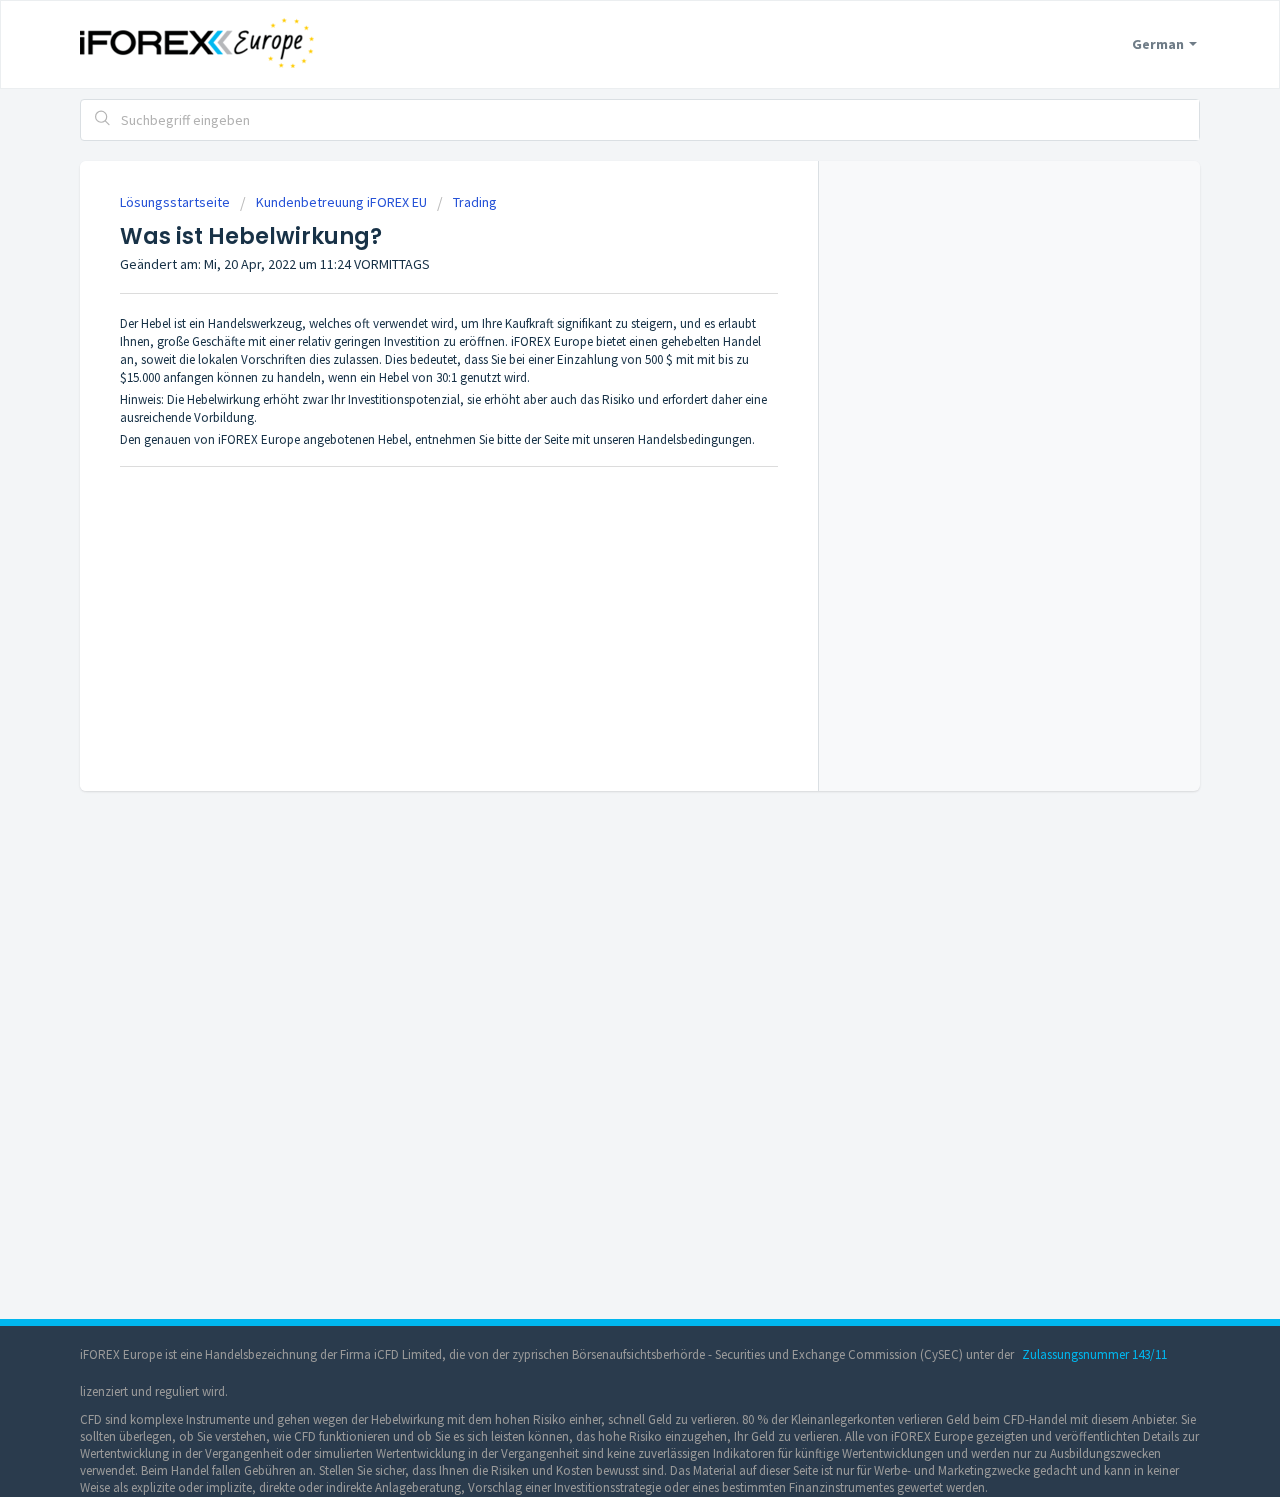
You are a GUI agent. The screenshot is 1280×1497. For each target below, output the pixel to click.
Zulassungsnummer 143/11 (1094, 1354)
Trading (475, 202)
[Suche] (103, 120)
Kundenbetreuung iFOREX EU (341, 202)
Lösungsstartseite (176, 202)
